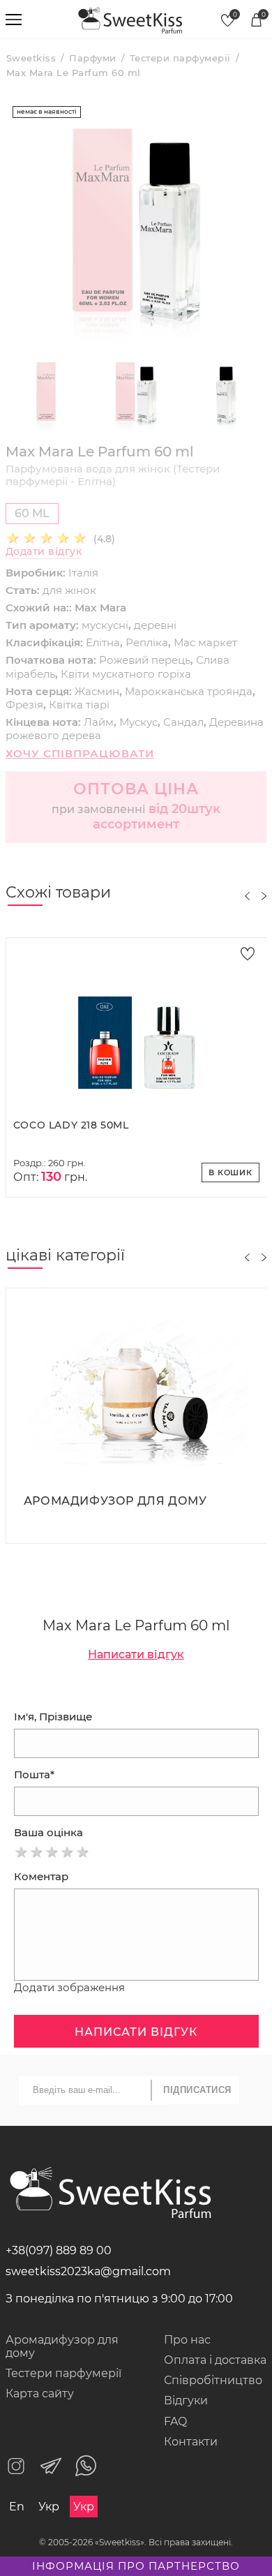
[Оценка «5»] (83, 1852)
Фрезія (24, 705)
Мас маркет (205, 642)
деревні (155, 625)
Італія (83, 573)
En (17, 2507)
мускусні (105, 625)
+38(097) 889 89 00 (59, 2250)
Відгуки (186, 2400)
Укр (49, 2507)
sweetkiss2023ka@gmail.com (88, 2271)
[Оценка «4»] (68, 1852)
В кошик (231, 1172)
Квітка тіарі (79, 705)
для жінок (69, 590)
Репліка (147, 642)
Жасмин (97, 691)
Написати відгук (136, 1654)
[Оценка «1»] (22, 1852)
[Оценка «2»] (37, 1852)
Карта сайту (40, 2393)
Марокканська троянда (189, 691)
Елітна (103, 642)
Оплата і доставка (215, 2360)
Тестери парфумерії (63, 2373)
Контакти (191, 2442)
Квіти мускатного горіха (126, 674)
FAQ (175, 2421)
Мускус (138, 722)
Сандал (183, 722)
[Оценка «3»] (52, 1852)
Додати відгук (44, 552)
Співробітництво (213, 2380)
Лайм (99, 722)
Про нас (187, 2340)
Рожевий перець (145, 660)
